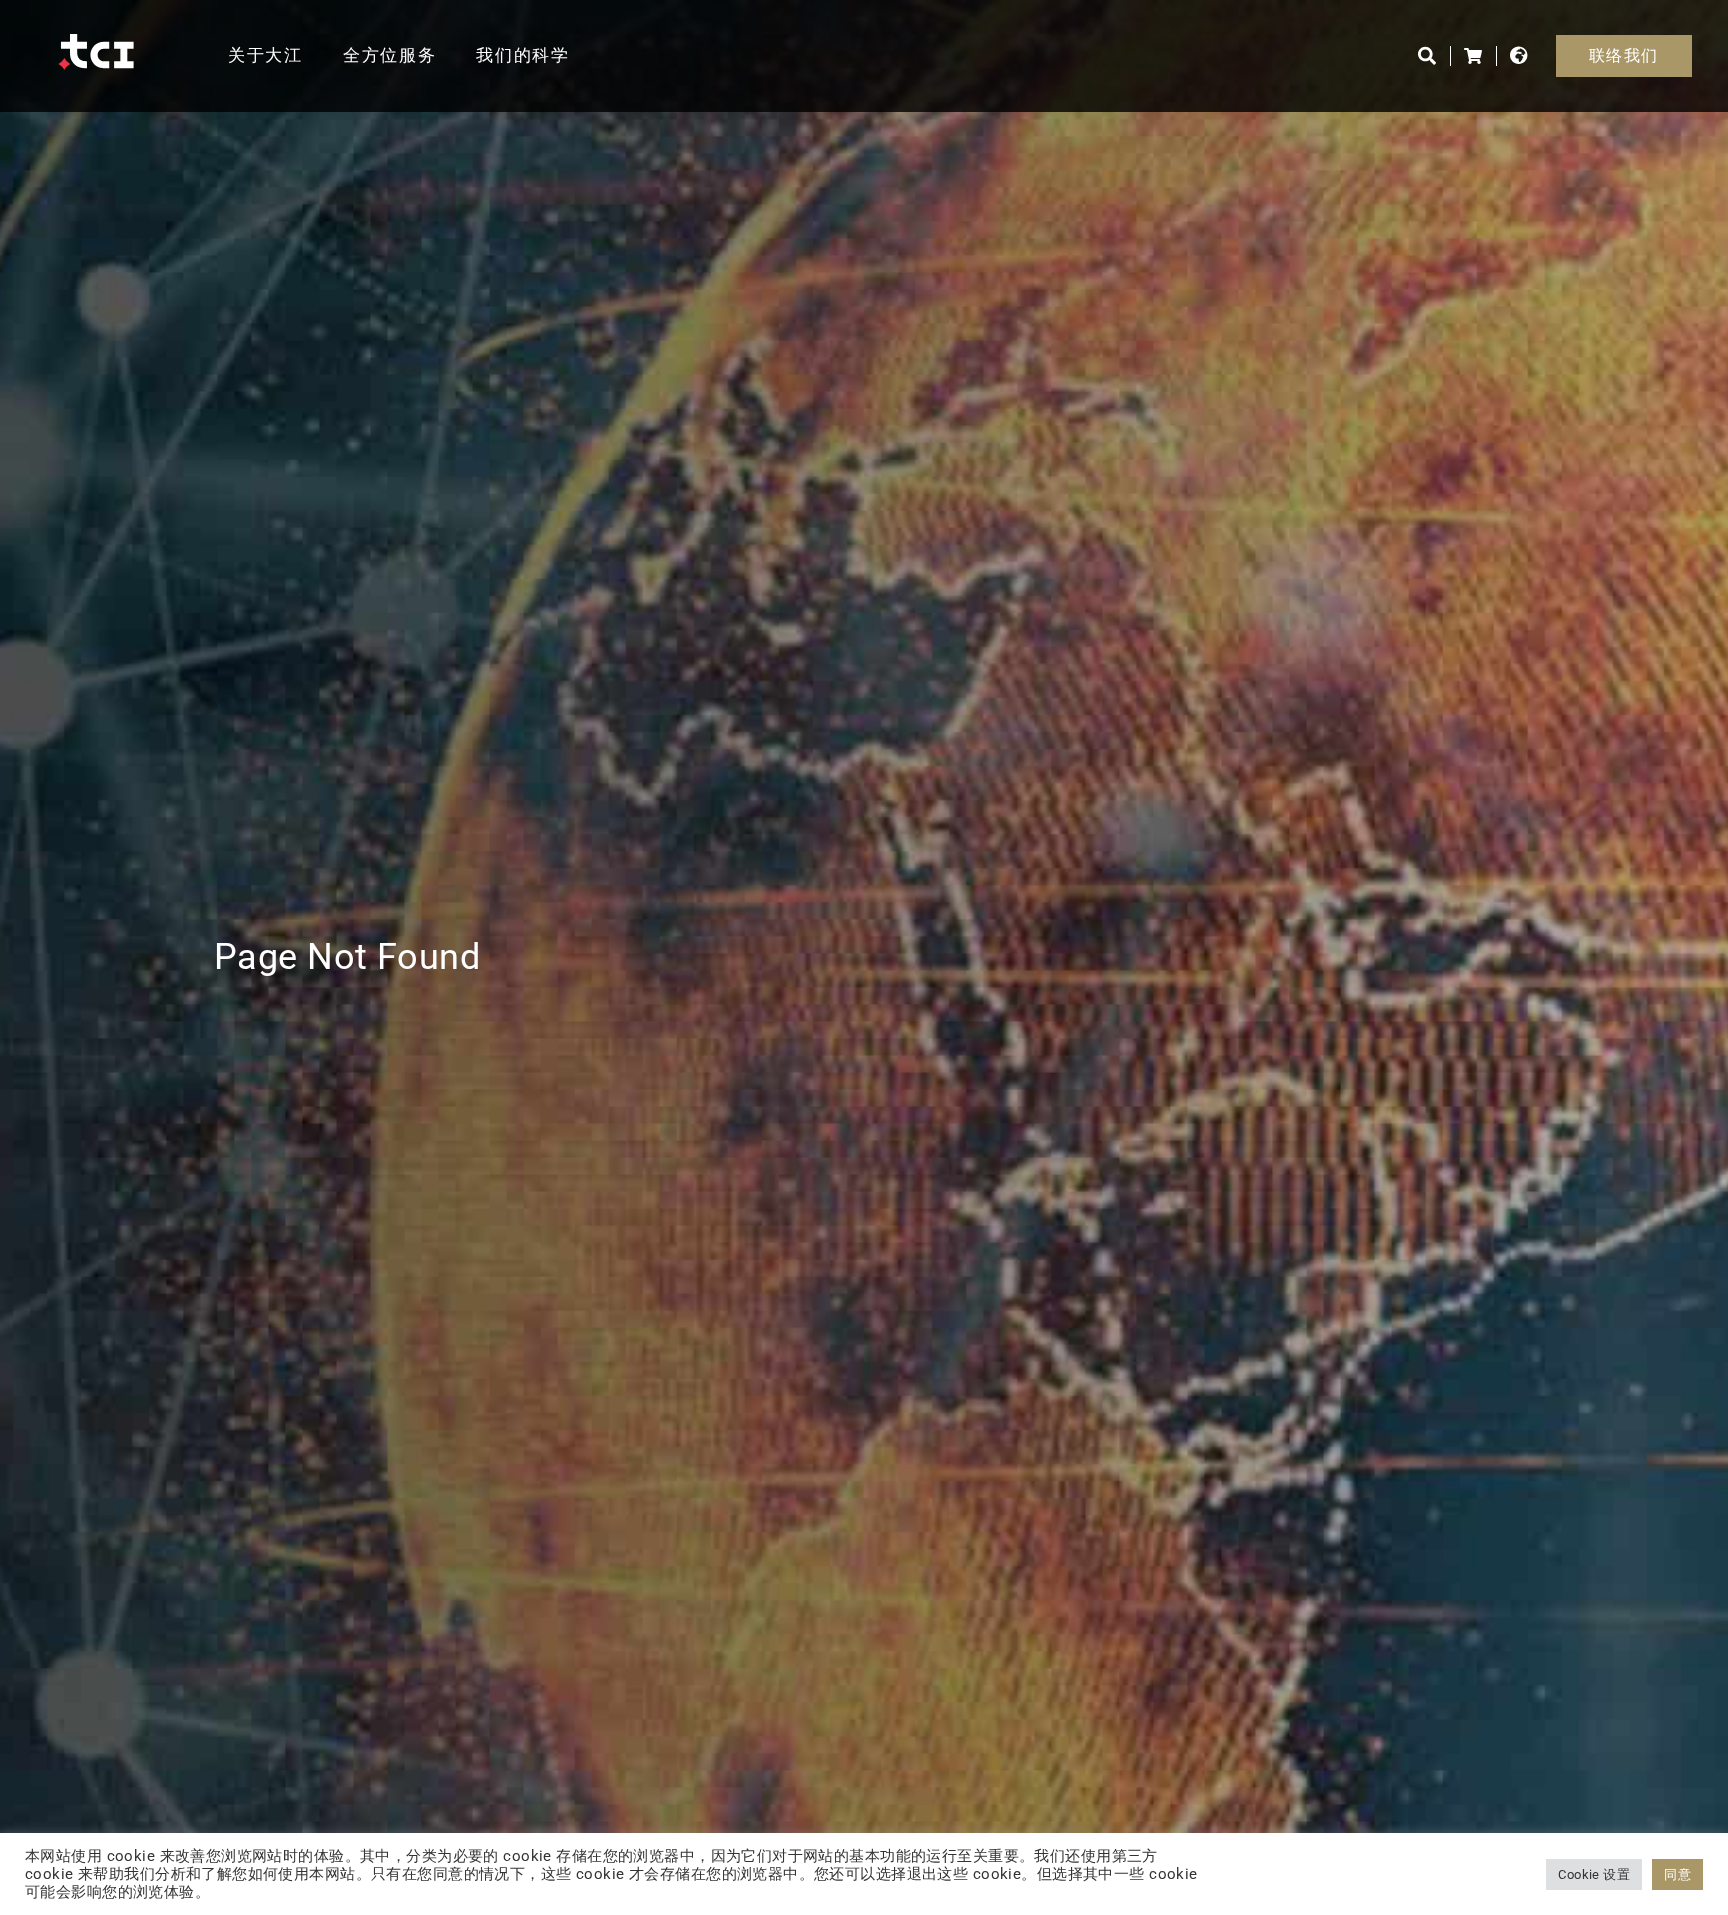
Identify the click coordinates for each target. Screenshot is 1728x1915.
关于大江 (265, 55)
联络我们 (1624, 55)
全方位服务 (390, 55)
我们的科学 (523, 55)
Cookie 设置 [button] (1594, 1874)
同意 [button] (1677, 1874)
